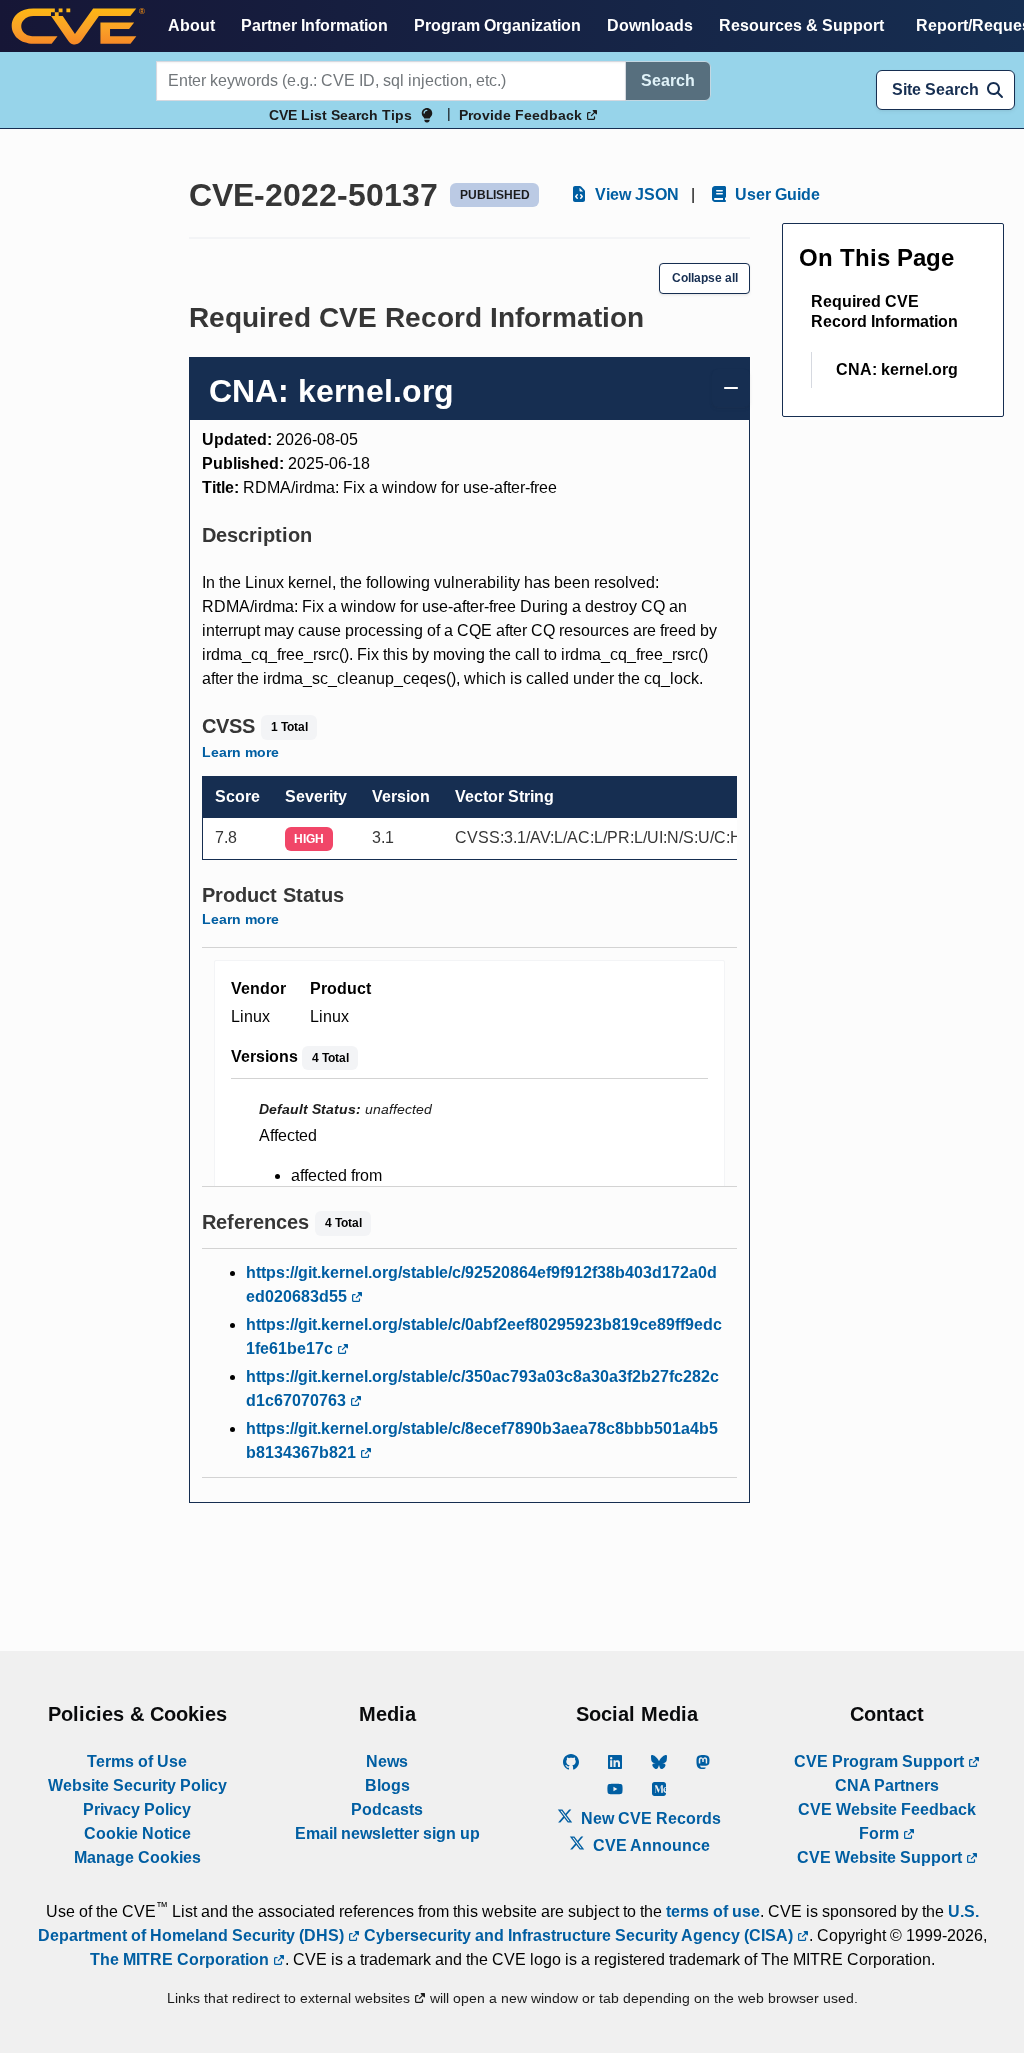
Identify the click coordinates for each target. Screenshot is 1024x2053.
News (387, 1761)
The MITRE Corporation (181, 1959)
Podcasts (387, 1809)
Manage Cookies (137, 1857)
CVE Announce (649, 1845)
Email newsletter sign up (387, 1833)
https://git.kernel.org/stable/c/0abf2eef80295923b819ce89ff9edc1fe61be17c (484, 1336)
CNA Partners (887, 1785)
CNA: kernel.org (897, 369)
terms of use (713, 1911)
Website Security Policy (137, 1785)
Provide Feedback (522, 115)
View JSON (635, 194)
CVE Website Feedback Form (887, 1821)
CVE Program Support (881, 1761)
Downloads (650, 25)
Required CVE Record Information (884, 311)
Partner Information (314, 25)
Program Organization (497, 25)
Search (668, 80)
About (191, 25)
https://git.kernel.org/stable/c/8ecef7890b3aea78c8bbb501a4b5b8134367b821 (482, 1440)
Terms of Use (137, 1761)
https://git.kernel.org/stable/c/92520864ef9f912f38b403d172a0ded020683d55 (481, 1284)
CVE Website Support (881, 1857)
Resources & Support (801, 25)
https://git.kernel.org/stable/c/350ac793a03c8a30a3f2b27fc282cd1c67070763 (482, 1388)
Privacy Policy (137, 1809)
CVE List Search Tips (340, 115)
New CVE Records (649, 1818)
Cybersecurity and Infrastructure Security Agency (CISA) (578, 1935)
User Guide (775, 194)
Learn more (240, 752)
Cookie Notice (137, 1833)
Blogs (387, 1785)
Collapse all (705, 278)
